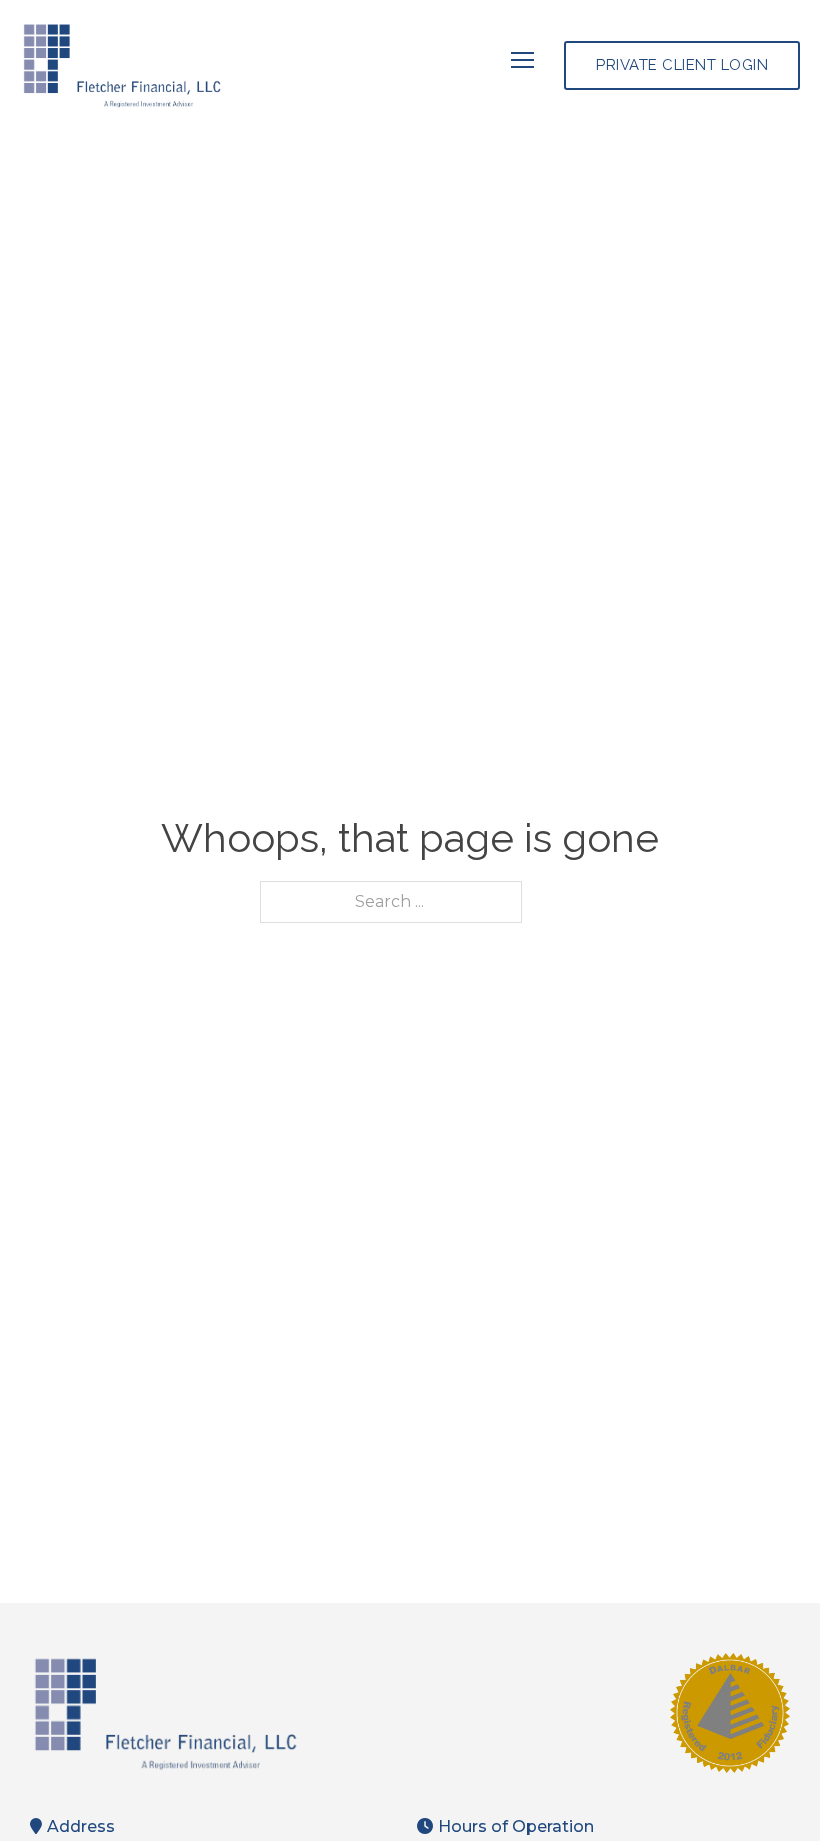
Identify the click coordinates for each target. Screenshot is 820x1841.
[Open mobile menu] (522, 60)
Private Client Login (682, 65)
